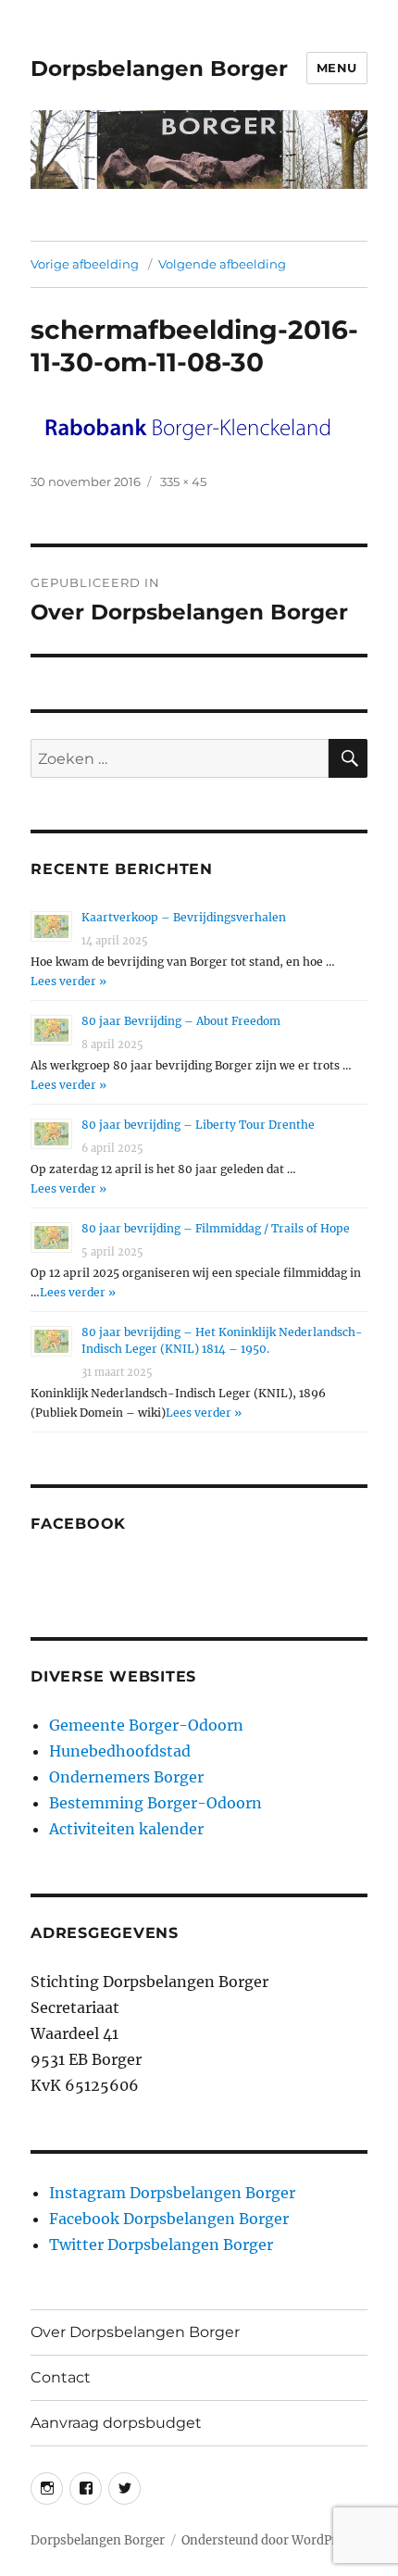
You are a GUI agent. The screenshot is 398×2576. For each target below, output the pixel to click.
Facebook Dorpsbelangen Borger (169, 2219)
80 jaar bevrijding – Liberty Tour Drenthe (198, 1125)
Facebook (78, 1524)
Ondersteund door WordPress (269, 2540)
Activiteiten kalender (126, 1829)
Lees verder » (68, 981)
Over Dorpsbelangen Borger (135, 2332)
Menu (337, 68)
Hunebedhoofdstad (120, 1751)
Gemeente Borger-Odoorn (146, 1725)
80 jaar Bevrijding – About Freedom (181, 1021)
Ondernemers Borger (126, 1777)
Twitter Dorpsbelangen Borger (161, 2245)
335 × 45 (183, 481)
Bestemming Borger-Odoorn (155, 1803)
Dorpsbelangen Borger (159, 69)
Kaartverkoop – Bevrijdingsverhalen (184, 917)
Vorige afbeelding (85, 264)
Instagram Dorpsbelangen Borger (172, 2193)
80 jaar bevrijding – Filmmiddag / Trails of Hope (216, 1228)
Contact (61, 2377)
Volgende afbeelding (222, 264)
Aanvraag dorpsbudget (116, 2423)
